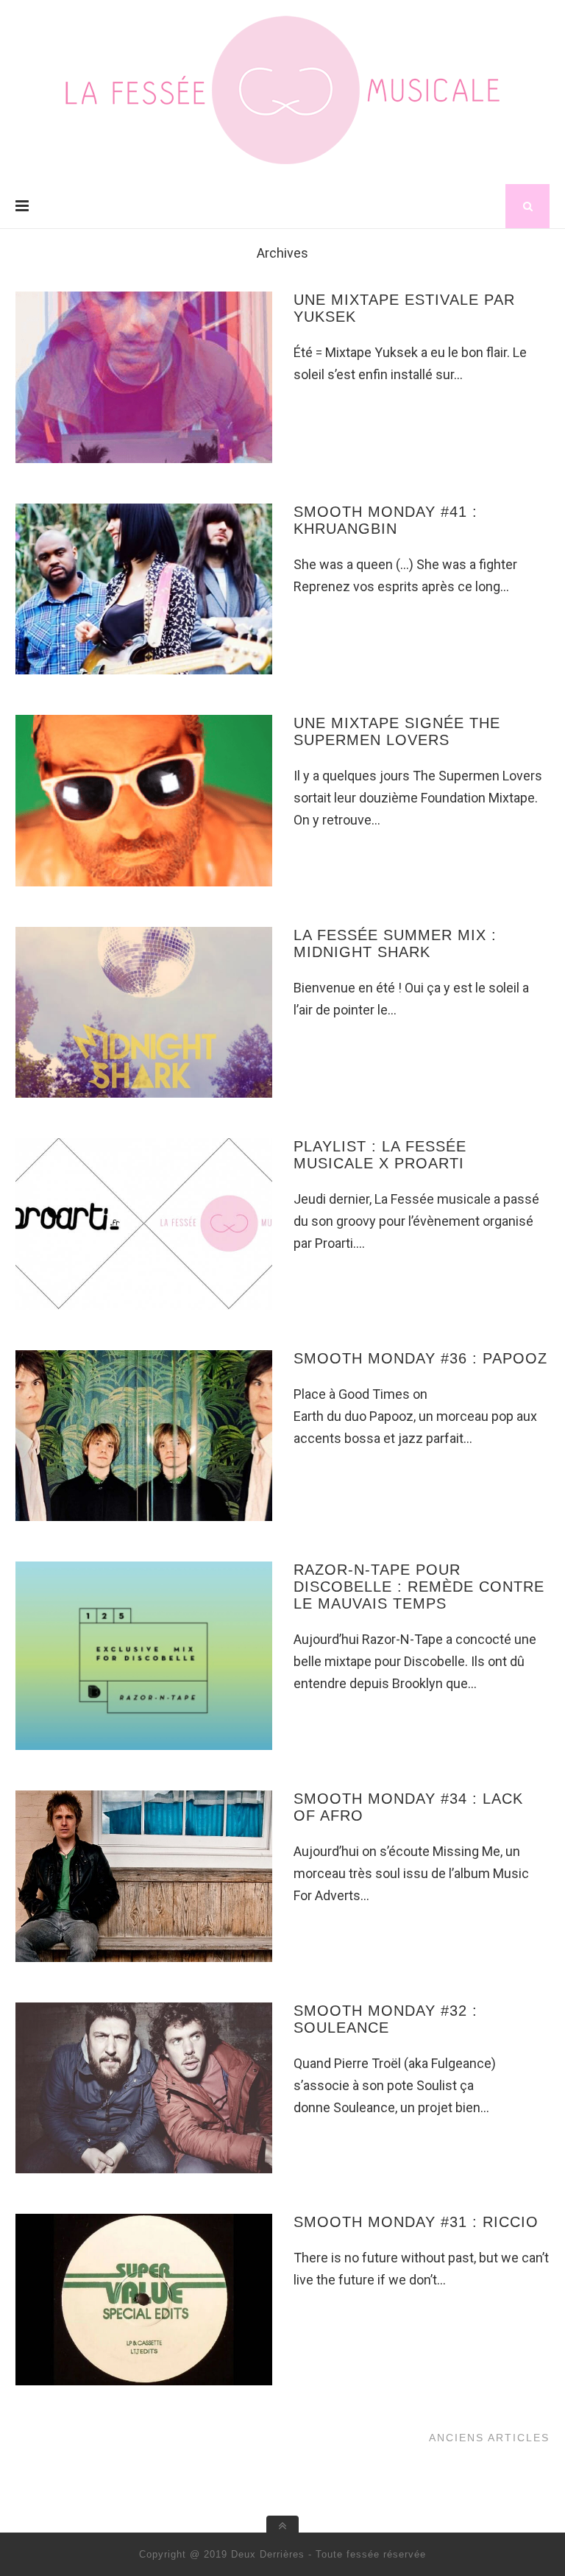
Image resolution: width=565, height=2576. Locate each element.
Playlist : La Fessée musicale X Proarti (380, 1155)
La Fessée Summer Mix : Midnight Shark (395, 943)
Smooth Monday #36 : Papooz (420, 1358)
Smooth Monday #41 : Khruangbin (385, 520)
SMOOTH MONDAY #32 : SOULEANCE (385, 2019)
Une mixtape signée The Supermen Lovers (397, 731)
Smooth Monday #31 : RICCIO (416, 2222)
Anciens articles (489, 2438)
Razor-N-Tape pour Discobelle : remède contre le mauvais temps (419, 1587)
